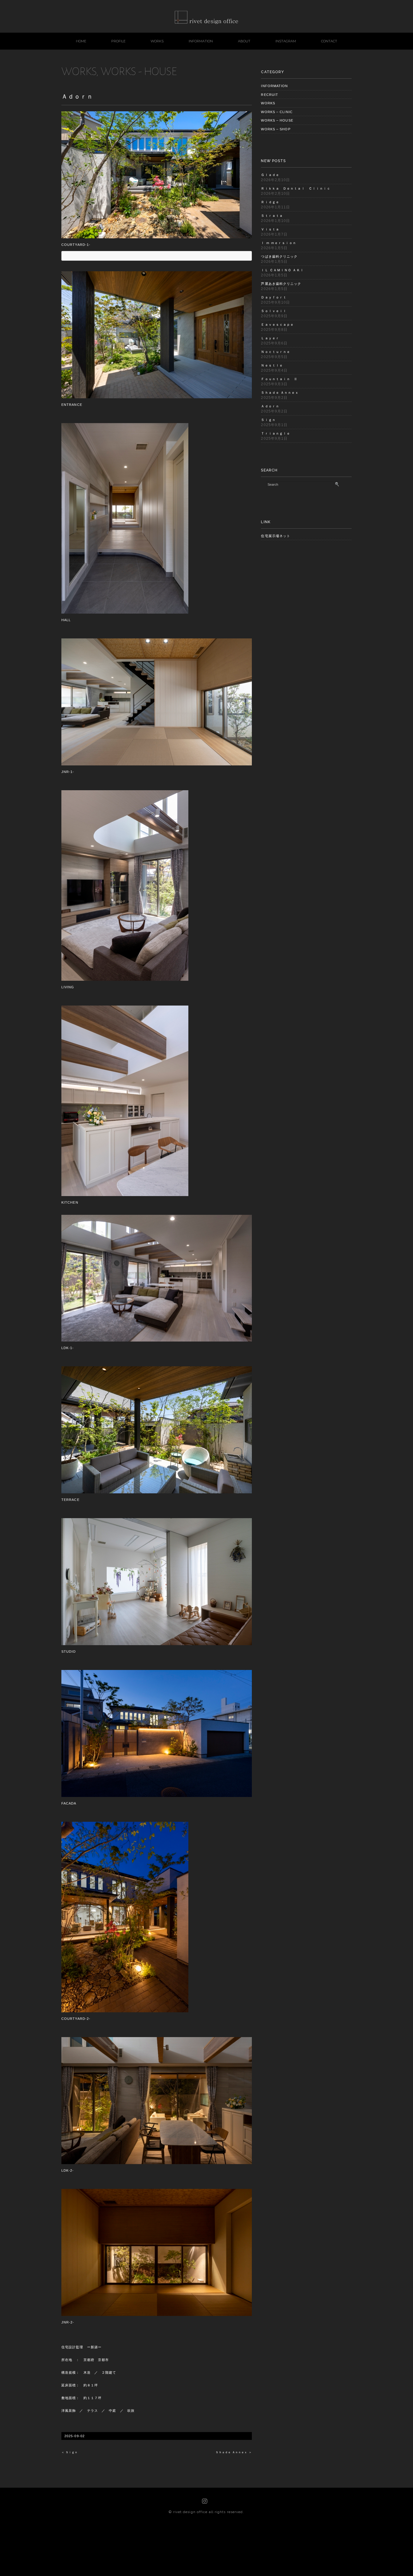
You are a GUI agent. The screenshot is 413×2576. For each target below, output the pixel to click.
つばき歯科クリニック (279, 256)
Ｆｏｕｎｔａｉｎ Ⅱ (279, 379)
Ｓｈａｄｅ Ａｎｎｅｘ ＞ (234, 2452)
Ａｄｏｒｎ (270, 406)
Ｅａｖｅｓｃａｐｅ (277, 324)
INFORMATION (201, 41)
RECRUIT (270, 95)
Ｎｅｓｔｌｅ (272, 365)
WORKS (157, 41)
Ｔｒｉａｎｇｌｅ (276, 433)
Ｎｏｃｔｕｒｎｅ (276, 352)
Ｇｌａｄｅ (270, 175)
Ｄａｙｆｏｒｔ (274, 297)
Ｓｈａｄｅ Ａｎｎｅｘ (280, 393)
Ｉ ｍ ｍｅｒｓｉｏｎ (279, 243)
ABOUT (244, 41)
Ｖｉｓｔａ (270, 229)
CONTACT (329, 41)
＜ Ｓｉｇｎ (70, 2452)
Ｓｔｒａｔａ (272, 216)
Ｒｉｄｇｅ (270, 202)
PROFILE (118, 41)
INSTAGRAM (286, 41)
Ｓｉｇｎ (268, 420)
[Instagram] (205, 2501)
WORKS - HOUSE (139, 71)
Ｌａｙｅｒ (270, 338)
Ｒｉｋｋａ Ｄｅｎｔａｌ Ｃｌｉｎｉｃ (296, 188)
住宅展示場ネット (276, 536)
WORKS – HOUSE (277, 120)
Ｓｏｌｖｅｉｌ (274, 311)
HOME (81, 41)
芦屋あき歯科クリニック (281, 284)
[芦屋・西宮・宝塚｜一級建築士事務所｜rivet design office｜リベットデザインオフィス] (207, 15)
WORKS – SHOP (276, 129)
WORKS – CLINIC (277, 112)
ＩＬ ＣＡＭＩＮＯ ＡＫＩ (282, 270)
